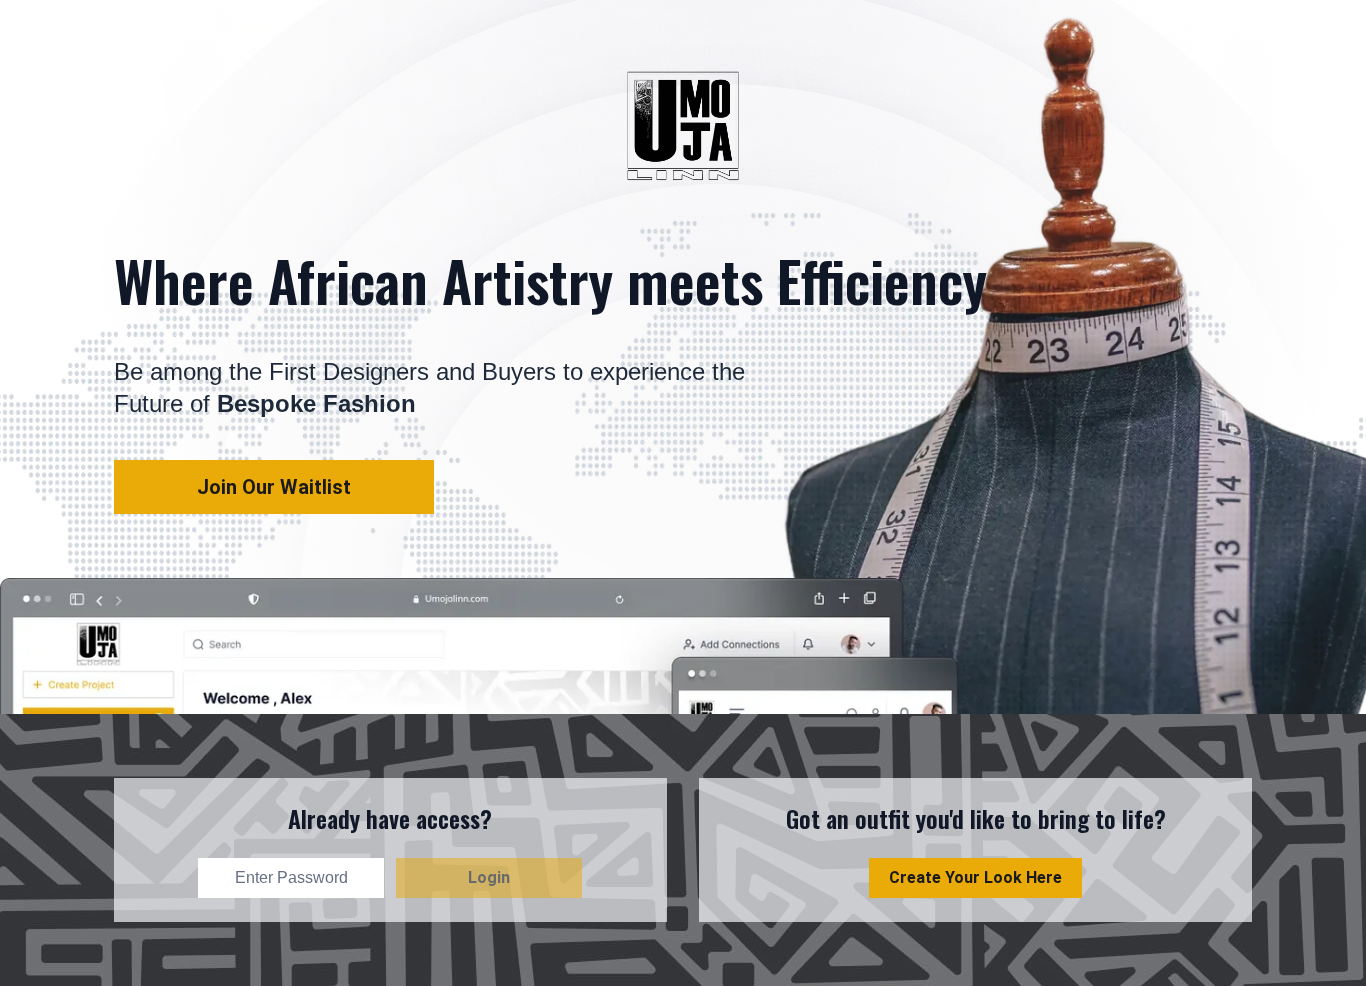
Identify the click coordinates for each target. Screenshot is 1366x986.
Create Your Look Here (975, 877)
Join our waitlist (274, 487)
